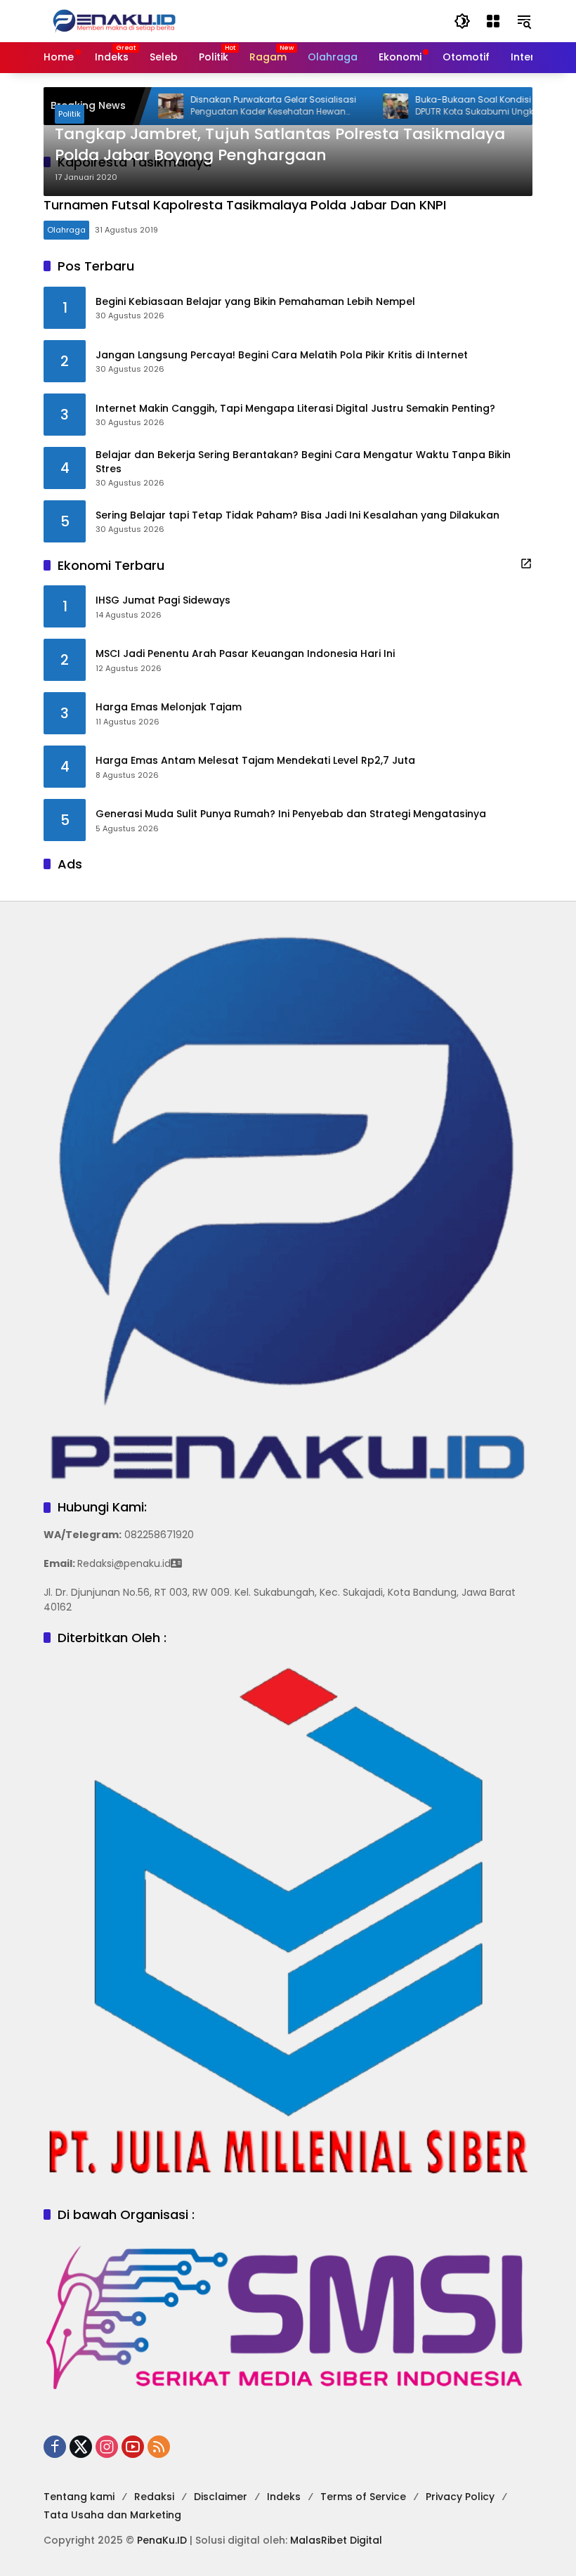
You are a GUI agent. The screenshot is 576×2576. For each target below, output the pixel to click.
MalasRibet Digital (336, 2540)
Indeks (284, 2497)
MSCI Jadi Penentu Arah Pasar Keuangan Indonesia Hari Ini (245, 654)
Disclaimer (221, 2497)
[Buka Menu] (493, 21)
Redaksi (154, 2497)
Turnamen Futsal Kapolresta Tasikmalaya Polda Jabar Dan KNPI (245, 205)
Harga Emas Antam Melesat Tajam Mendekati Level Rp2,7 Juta (255, 761)
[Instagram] (107, 2447)
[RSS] (159, 2447)
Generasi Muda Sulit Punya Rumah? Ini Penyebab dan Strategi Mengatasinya (291, 814)
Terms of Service (363, 2497)
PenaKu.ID (162, 2540)
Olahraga (66, 230)
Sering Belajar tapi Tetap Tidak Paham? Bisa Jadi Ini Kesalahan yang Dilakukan (297, 515)
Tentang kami (79, 2497)
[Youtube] (133, 2447)
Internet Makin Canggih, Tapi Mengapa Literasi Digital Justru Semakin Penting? (295, 409)
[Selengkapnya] (526, 564)
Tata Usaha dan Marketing (112, 2515)
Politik (70, 114)
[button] (462, 21)
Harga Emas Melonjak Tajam (169, 707)
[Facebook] (55, 2447)
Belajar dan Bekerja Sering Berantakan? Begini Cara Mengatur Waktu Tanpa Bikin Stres (303, 462)
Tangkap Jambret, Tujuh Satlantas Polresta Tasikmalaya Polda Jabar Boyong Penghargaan (280, 145)
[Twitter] (81, 2447)
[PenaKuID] (114, 20)
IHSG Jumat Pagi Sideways (163, 600)
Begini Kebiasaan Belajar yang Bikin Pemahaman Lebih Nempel (255, 302)
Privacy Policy (460, 2497)
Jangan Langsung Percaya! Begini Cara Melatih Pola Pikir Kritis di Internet (282, 355)
